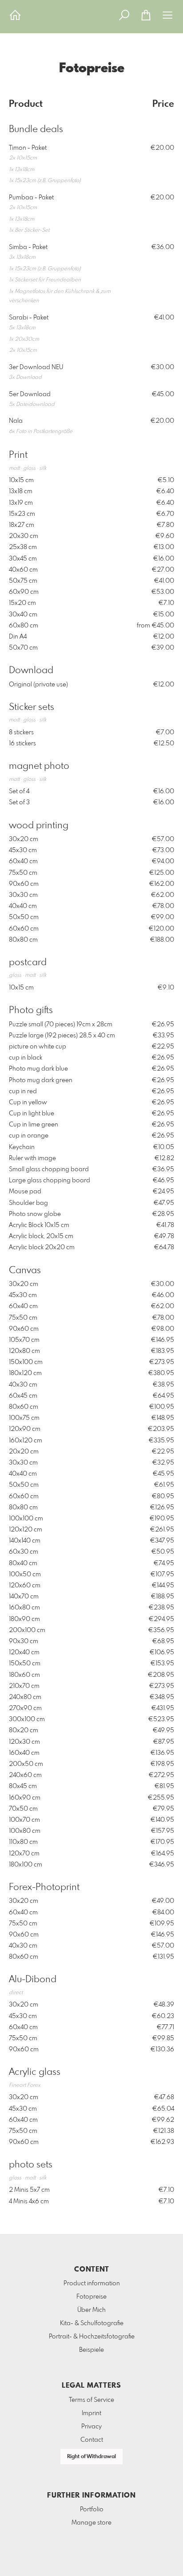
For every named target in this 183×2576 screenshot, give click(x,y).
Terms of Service (91, 2400)
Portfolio (92, 2510)
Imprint (91, 2413)
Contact (92, 2440)
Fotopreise (91, 2297)
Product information (92, 2284)
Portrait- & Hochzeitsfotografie (92, 2337)
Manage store (91, 2523)
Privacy (91, 2427)
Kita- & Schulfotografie (92, 2323)
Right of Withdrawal (91, 2457)
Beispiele (91, 2350)
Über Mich (91, 2310)
